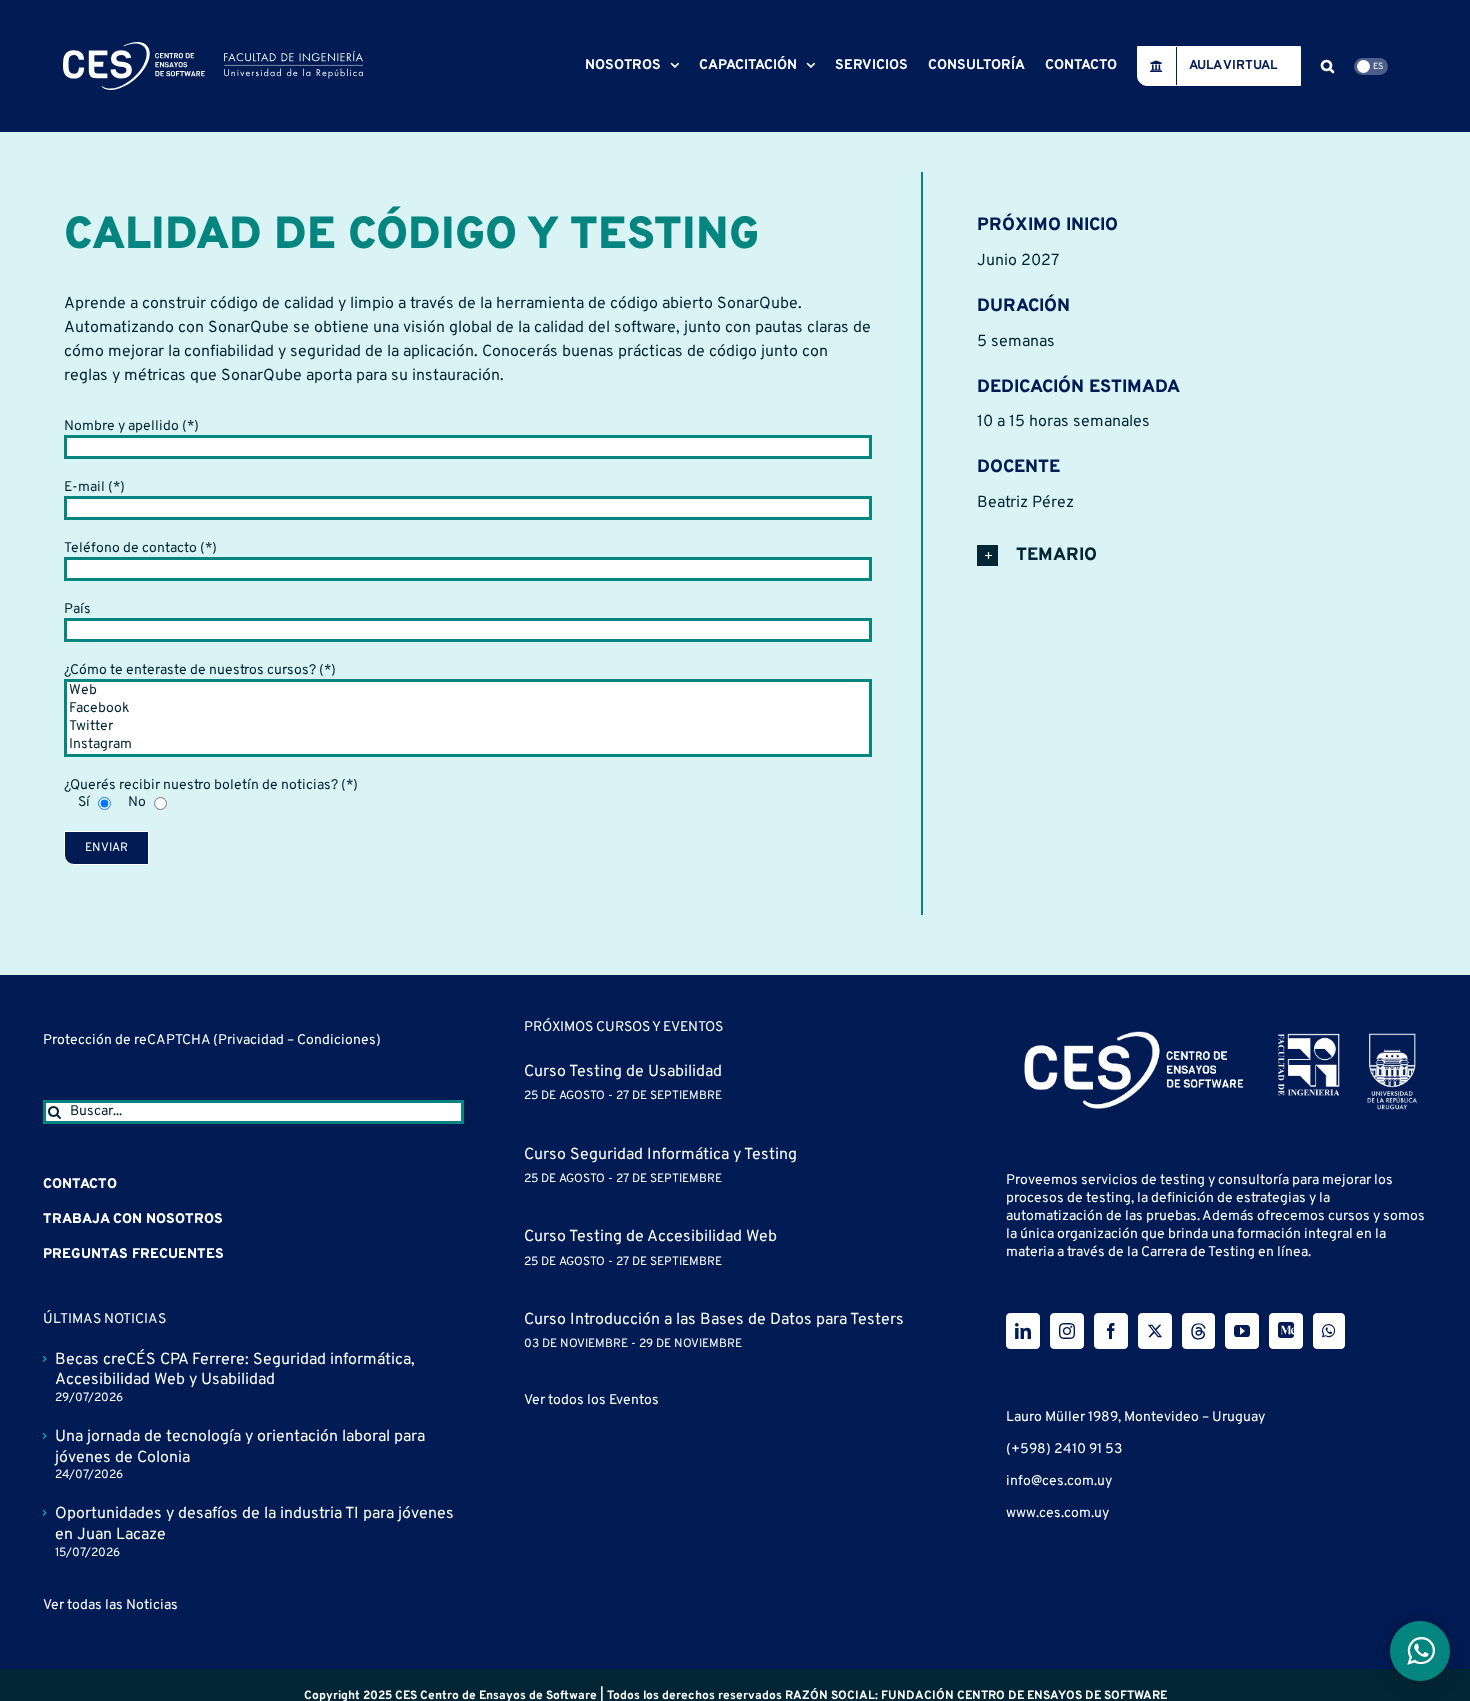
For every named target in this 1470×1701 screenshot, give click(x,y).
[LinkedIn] (1023, 1331)
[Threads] (1198, 1331)
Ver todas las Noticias (110, 1605)
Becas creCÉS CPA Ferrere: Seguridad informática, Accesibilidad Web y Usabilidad (235, 1370)
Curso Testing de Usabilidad (623, 1072)
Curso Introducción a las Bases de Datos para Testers (714, 1320)
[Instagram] (468, 745)
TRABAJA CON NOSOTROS (133, 1219)
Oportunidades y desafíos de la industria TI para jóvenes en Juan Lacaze (254, 1524)
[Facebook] (468, 709)
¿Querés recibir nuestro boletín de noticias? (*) (211, 785)
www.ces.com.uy (1057, 1513)
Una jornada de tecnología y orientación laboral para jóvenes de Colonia (240, 1447)
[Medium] (1286, 1331)
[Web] (468, 691)
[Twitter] (468, 727)
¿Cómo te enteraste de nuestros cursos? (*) (200, 670)
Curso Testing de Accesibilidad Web (650, 1237)
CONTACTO (80, 1184)
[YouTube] (1242, 1331)
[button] (1327, 66)
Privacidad (252, 1040)
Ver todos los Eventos (591, 1400)
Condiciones (336, 1040)
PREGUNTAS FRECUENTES (133, 1254)
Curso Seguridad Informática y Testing (660, 1155)
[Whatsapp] (1329, 1331)
